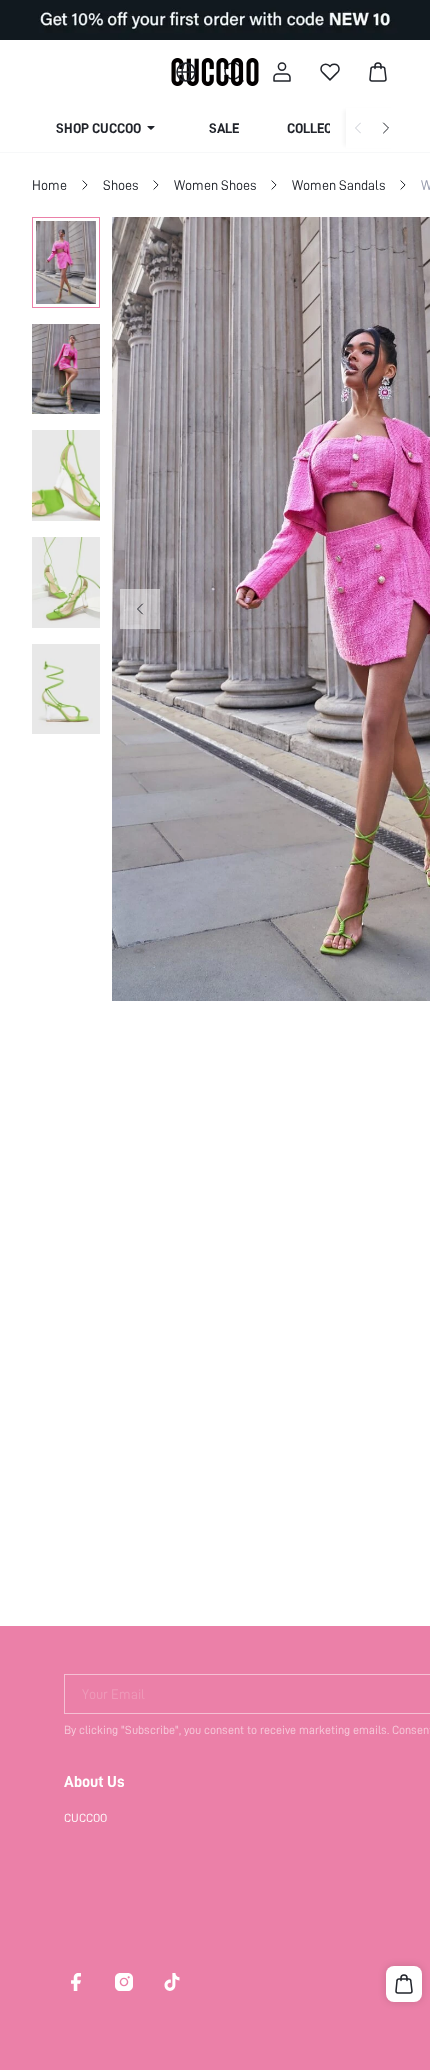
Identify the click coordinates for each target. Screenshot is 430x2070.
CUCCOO (85, 1818)
